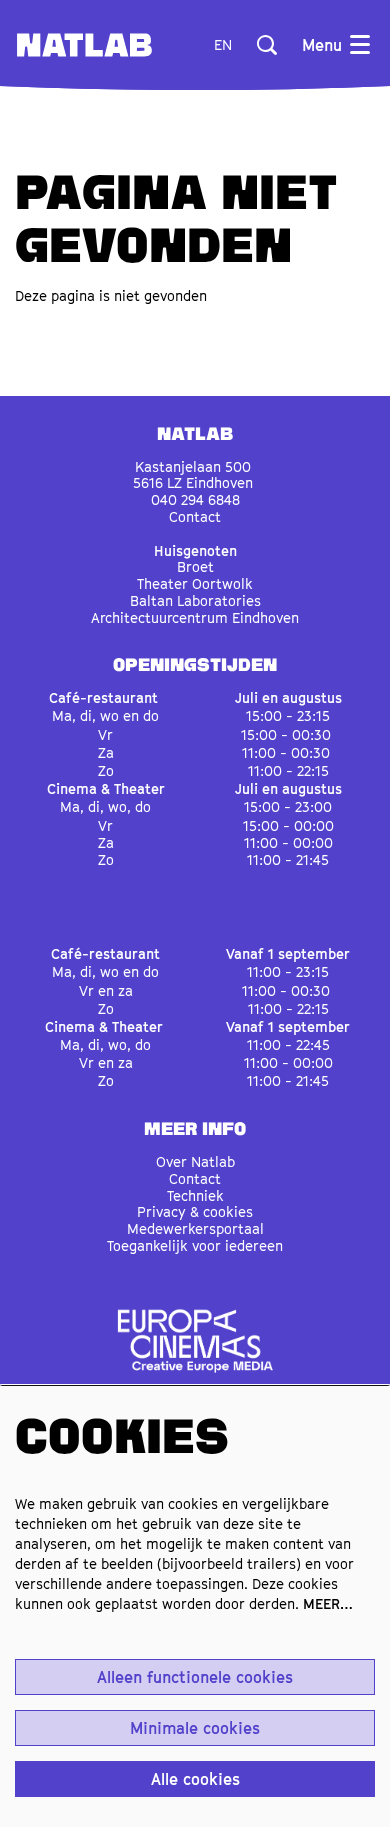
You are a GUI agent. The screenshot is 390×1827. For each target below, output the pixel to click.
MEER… (328, 1603)
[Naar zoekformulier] (267, 45)
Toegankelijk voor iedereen (195, 1245)
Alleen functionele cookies (195, 1677)
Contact (195, 516)
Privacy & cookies (195, 1211)
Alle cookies (195, 1779)
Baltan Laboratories (195, 600)
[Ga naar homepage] (84, 45)
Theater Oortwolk (195, 583)
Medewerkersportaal (195, 1228)
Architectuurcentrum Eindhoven (195, 617)
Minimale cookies (195, 1728)
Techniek (195, 1195)
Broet (195, 566)
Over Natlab (195, 1161)
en (223, 45)
